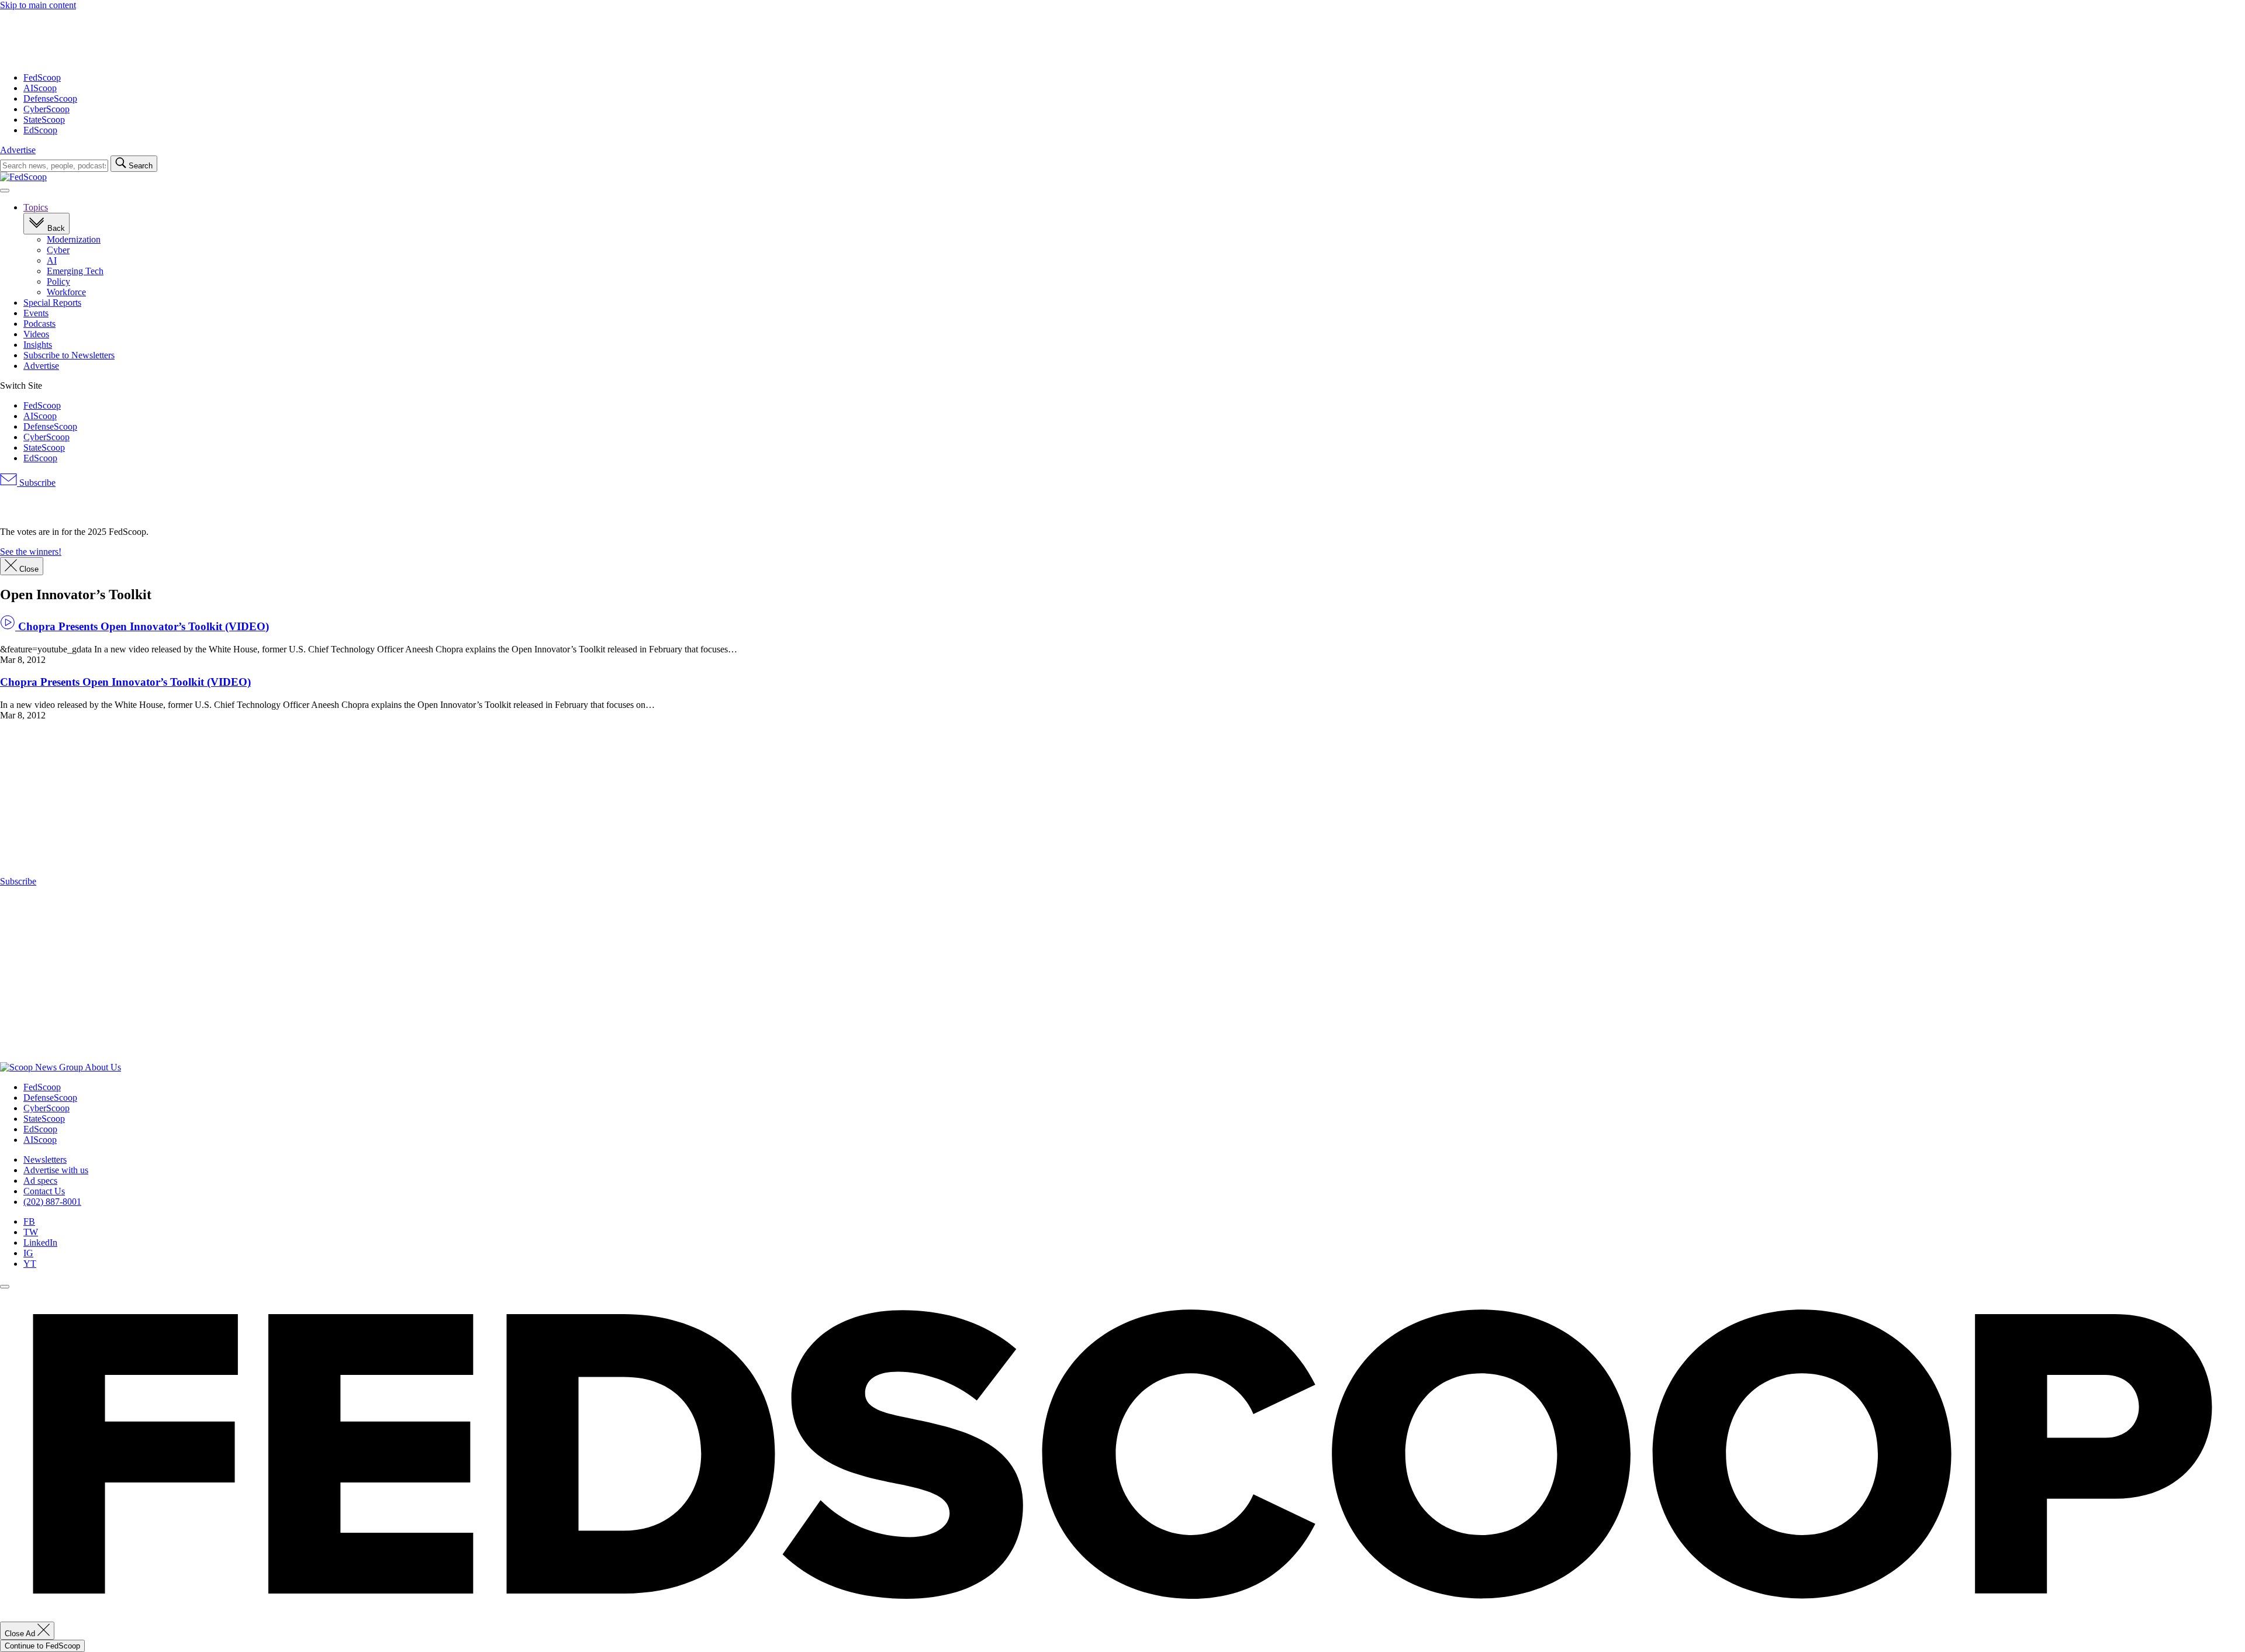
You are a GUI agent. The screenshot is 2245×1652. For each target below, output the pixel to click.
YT (30, 1264)
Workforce (66, 292)
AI (52, 260)
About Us (103, 1067)
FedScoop (42, 77)
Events (36, 313)
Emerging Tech (75, 271)
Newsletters (45, 1159)
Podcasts (39, 324)
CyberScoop (46, 109)
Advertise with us (56, 1170)
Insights (38, 345)
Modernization (74, 239)
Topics (36, 207)
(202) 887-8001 (52, 1202)
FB (29, 1221)
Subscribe (36, 483)
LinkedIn (40, 1243)
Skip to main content (38, 5)
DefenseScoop (50, 99)
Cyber (58, 250)
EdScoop (40, 130)
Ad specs (40, 1181)
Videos (36, 334)
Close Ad (21, 1634)
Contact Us (44, 1191)
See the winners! (31, 552)
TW (31, 1232)
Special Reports (52, 303)
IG (28, 1253)
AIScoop (40, 88)
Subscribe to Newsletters (69, 355)
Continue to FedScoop (42, 1646)
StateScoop (44, 120)
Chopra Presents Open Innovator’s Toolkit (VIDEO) (142, 626)
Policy (58, 281)
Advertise (18, 150)
